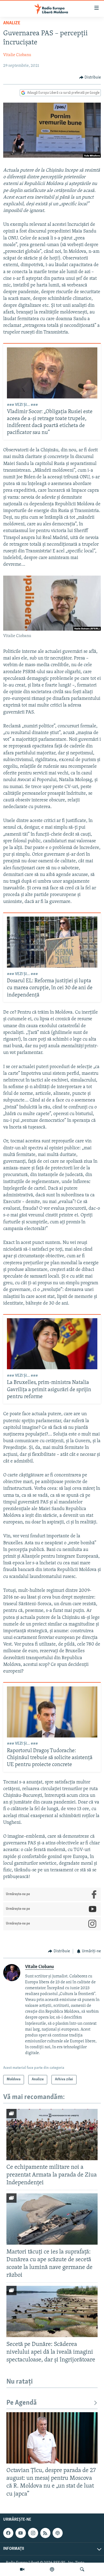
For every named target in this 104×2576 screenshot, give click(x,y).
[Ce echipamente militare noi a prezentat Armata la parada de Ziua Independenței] (52, 2135)
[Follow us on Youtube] (21, 2533)
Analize (12, 23)
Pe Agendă (22, 2403)
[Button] (90, 77)
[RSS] (45, 2533)
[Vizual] (22, 2569)
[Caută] (82, 2569)
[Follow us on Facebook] (8, 2533)
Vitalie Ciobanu (17, 55)
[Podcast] (52, 2569)
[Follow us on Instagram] (33, 2533)
